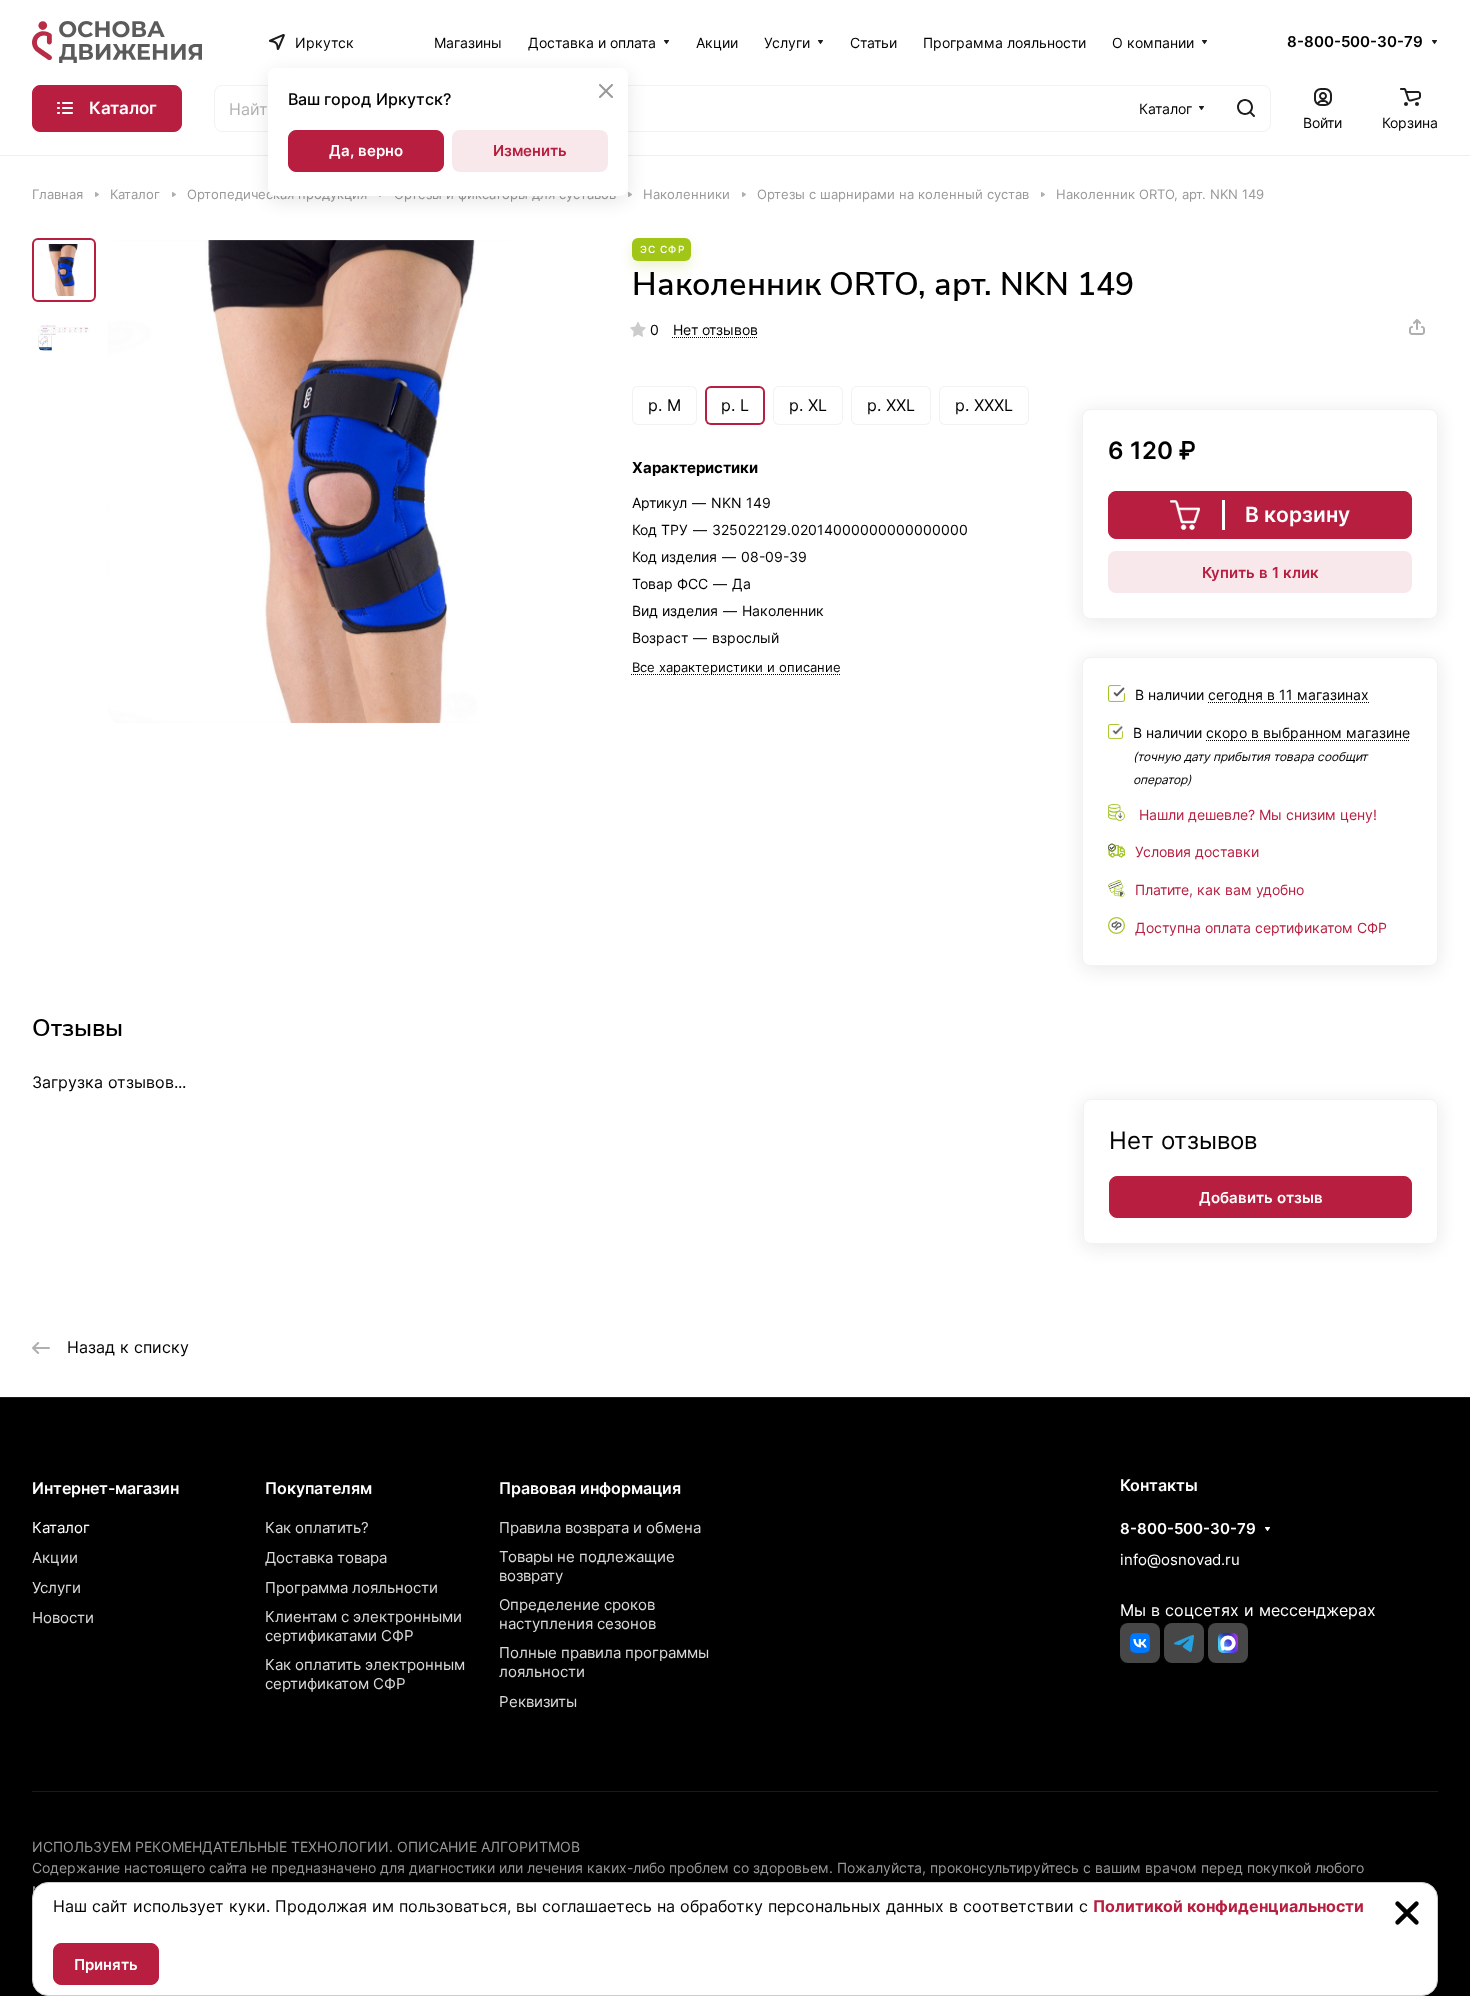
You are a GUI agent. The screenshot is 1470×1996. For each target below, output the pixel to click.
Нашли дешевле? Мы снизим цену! (1258, 814)
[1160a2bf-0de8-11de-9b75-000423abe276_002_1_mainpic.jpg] (349, 481)
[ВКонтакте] (1140, 1643)
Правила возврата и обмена (600, 1527)
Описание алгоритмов (488, 1846)
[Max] (1228, 1643)
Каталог (61, 1527)
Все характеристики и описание (736, 667)
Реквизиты (538, 1701)
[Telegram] (1184, 1643)
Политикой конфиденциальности (1228, 1906)
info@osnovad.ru (1180, 1559)
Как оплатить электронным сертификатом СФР (365, 1674)
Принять (106, 1964)
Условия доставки (1197, 851)
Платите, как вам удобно (1219, 889)
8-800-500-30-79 (1355, 42)
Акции (55, 1557)
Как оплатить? (317, 1527)
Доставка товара (326, 1557)
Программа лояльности (351, 1587)
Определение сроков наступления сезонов (577, 1614)
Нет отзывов (715, 329)
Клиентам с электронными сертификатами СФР (363, 1626)
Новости (63, 1617)
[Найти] (1246, 108)
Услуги (56, 1587)
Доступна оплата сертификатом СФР (1261, 927)
